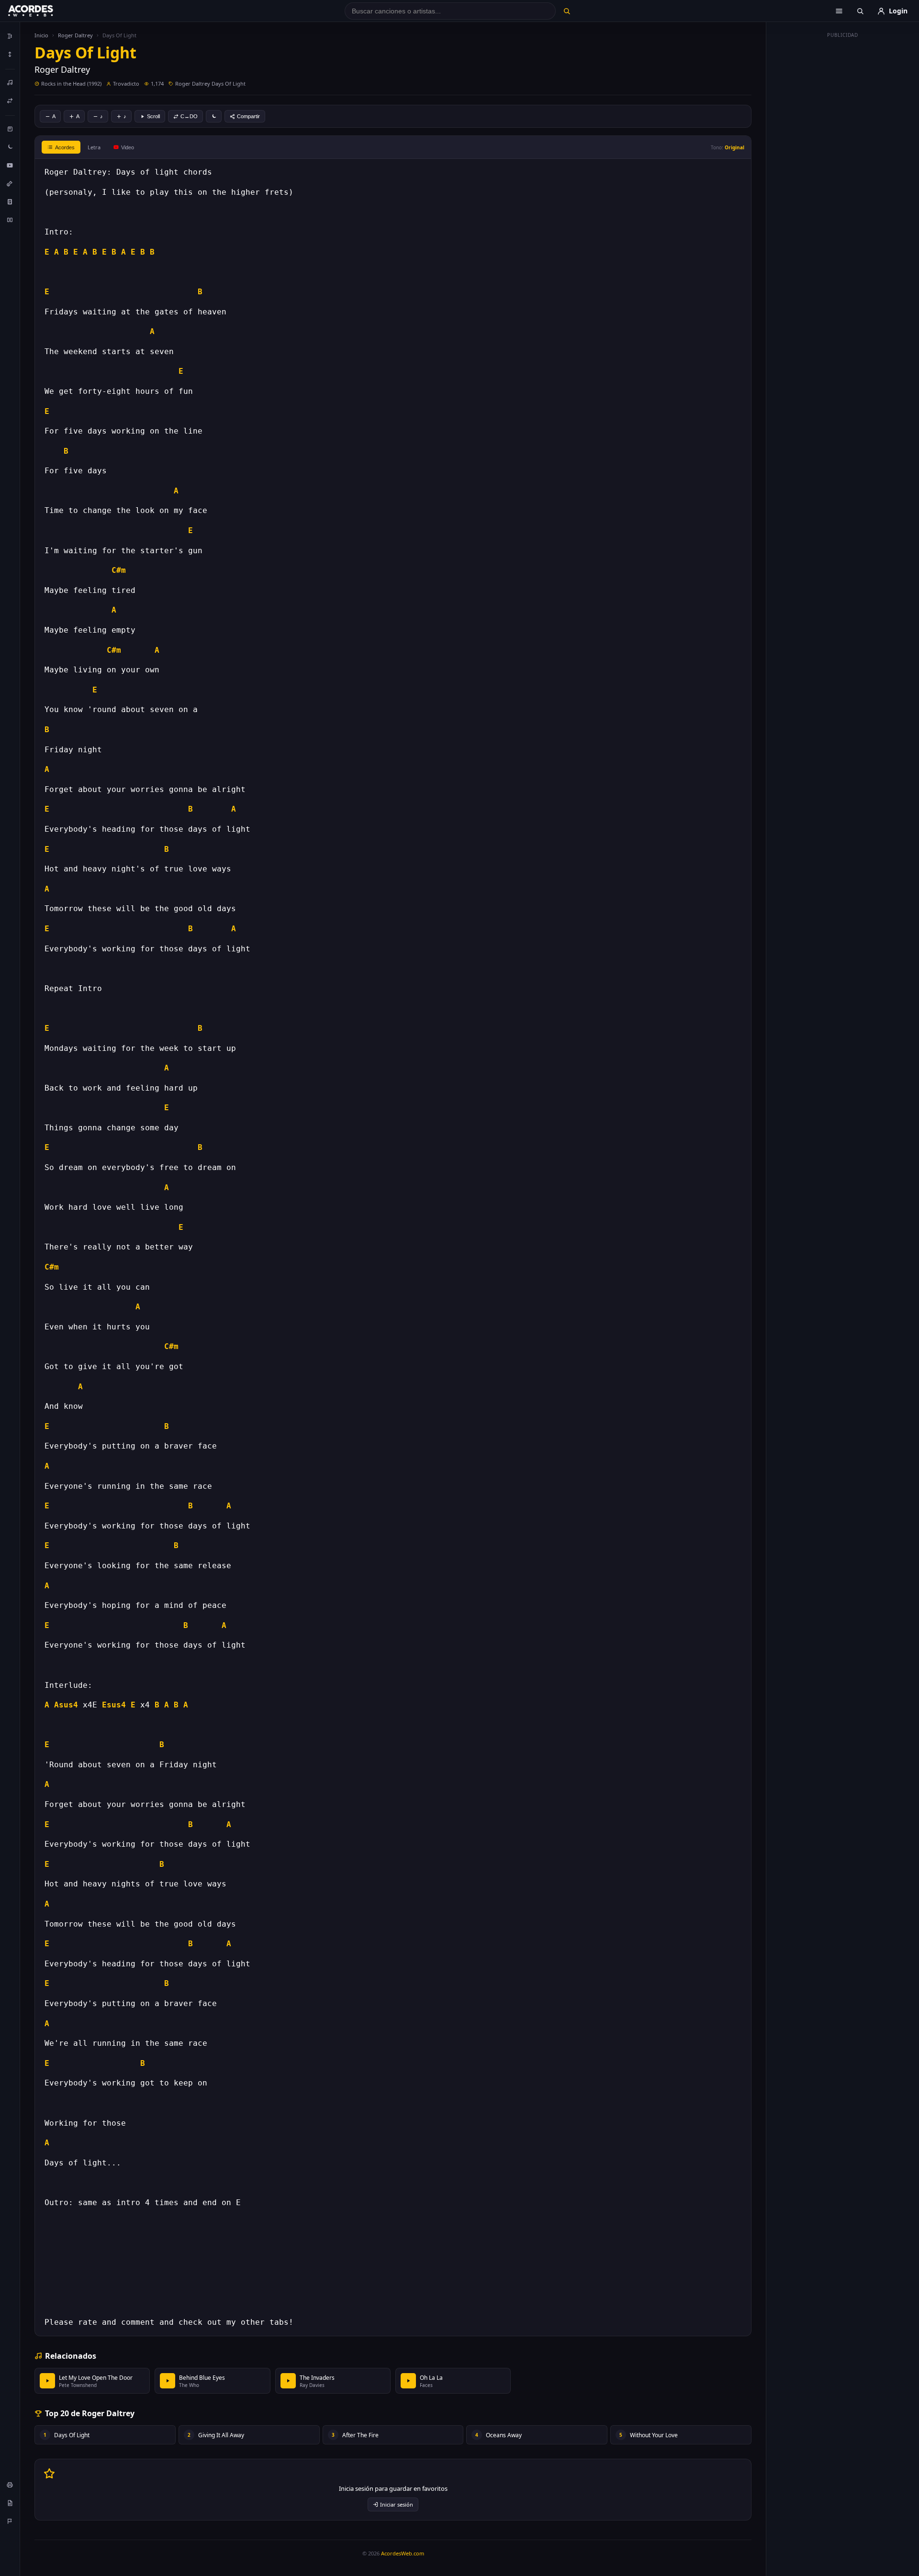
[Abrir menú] (839, 11)
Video (128, 147)
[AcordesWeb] (43, 11)
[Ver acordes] (10, 201)
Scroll (153, 116)
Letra (94, 147)
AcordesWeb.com (403, 2553)
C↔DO (189, 116)
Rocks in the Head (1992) (71, 84)
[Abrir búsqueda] (860, 11)
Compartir (248, 116)
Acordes (65, 147)
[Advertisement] (843, 186)
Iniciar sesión (397, 2504)
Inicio (41, 35)
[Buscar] (566, 11)
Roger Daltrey (75, 35)
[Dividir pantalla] (10, 220)
